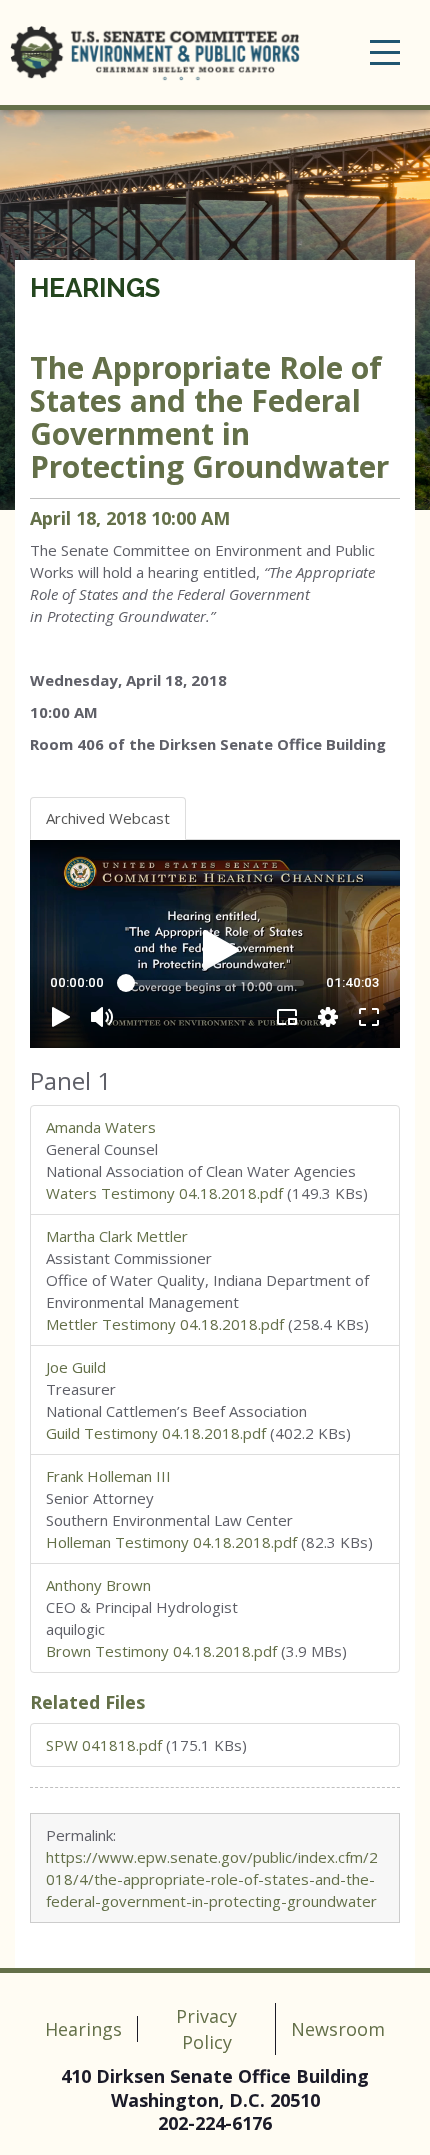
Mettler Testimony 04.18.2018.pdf (165, 1324)
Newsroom (338, 2029)
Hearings (95, 288)
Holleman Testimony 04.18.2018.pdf (171, 1542)
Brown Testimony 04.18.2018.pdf (161, 1651)
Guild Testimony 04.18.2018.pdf (156, 1433)
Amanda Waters (101, 1127)
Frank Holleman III (108, 1476)
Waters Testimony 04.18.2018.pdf (164, 1193)
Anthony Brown (98, 1585)
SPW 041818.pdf (104, 1745)
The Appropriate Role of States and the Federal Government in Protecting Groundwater (209, 417)
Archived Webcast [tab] (108, 818)
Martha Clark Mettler (117, 1236)
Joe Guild (76, 1367)
